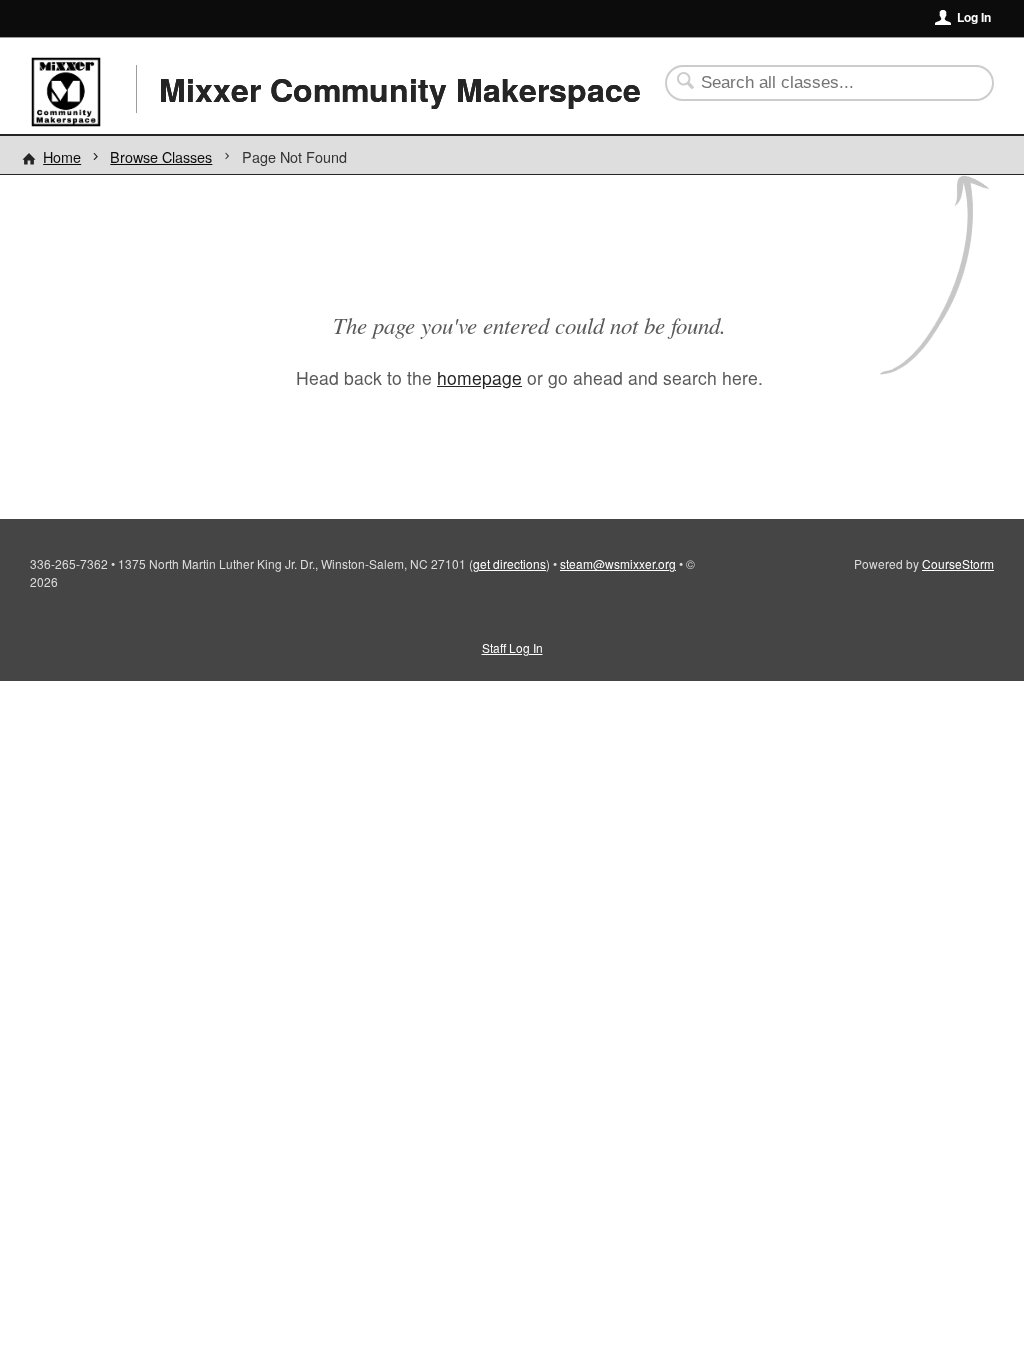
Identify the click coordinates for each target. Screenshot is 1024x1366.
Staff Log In (512, 647)
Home (62, 156)
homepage (479, 377)
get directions (509, 563)
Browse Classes (161, 156)
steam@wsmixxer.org (618, 563)
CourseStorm (958, 563)
